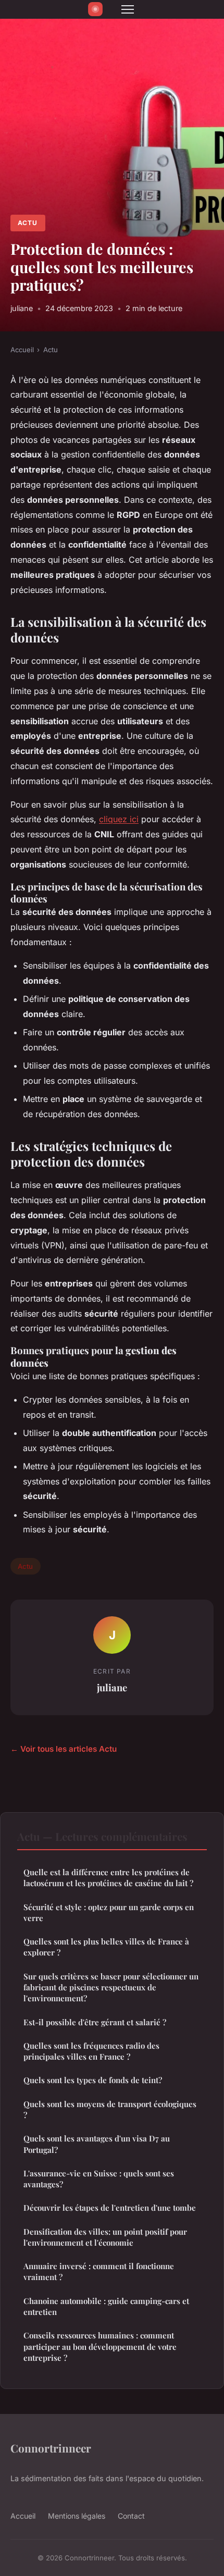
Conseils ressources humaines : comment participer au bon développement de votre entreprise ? (100, 2346)
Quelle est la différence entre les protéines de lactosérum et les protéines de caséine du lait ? (108, 1878)
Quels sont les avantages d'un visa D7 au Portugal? (97, 2144)
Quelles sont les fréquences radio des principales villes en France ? (91, 2051)
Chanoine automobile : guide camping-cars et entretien (106, 2306)
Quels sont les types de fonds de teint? (93, 2080)
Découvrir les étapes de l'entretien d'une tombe (110, 2208)
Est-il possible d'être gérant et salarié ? (95, 2022)
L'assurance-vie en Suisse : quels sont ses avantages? (99, 2179)
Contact (131, 2516)
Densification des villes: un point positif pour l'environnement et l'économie (105, 2237)
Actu (28, 223)
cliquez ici (119, 819)
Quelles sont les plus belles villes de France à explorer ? (106, 1947)
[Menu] (128, 9)
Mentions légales (77, 2516)
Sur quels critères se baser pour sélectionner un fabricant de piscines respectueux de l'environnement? (111, 1987)
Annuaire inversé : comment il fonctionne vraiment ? (99, 2271)
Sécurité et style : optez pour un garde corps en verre (109, 1912)
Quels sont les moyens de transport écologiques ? (110, 2109)
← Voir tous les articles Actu (64, 1749)
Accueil (22, 350)
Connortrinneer (51, 2448)
